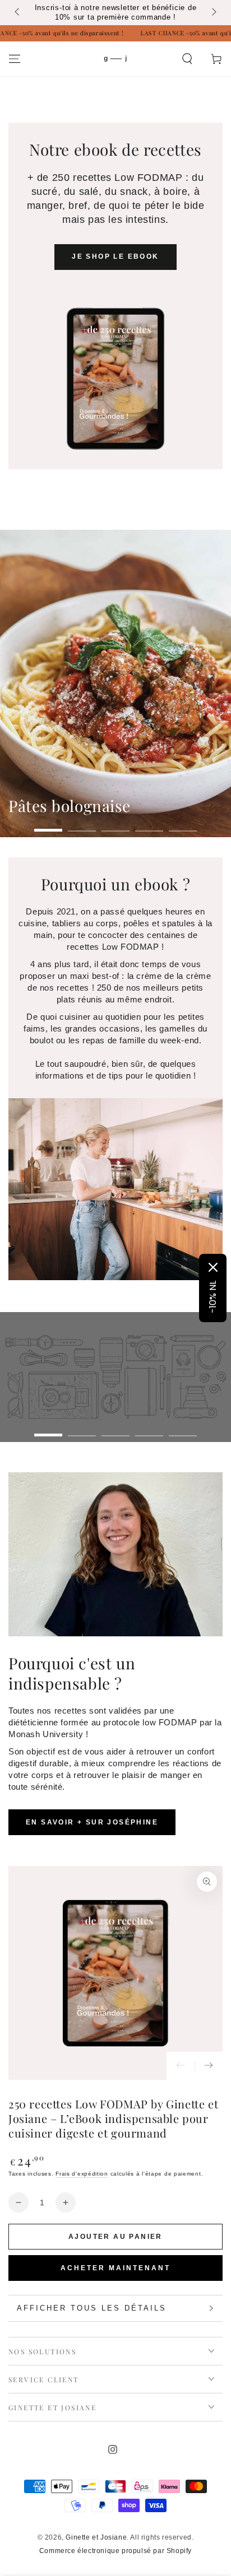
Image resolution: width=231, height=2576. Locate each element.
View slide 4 (149, 825)
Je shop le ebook (115, 256)
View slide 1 (48, 825)
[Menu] (15, 59)
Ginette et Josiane (96, 2537)
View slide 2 (82, 825)
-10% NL (213, 1297)
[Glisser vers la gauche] (18, 13)
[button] (187, 59)
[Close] (213, 1267)
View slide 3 (115, 825)
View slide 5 (183, 825)
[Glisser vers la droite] (213, 13)
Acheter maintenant (115, 2268)
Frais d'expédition (82, 2174)
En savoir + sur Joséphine (92, 1822)
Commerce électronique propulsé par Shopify (115, 2551)
